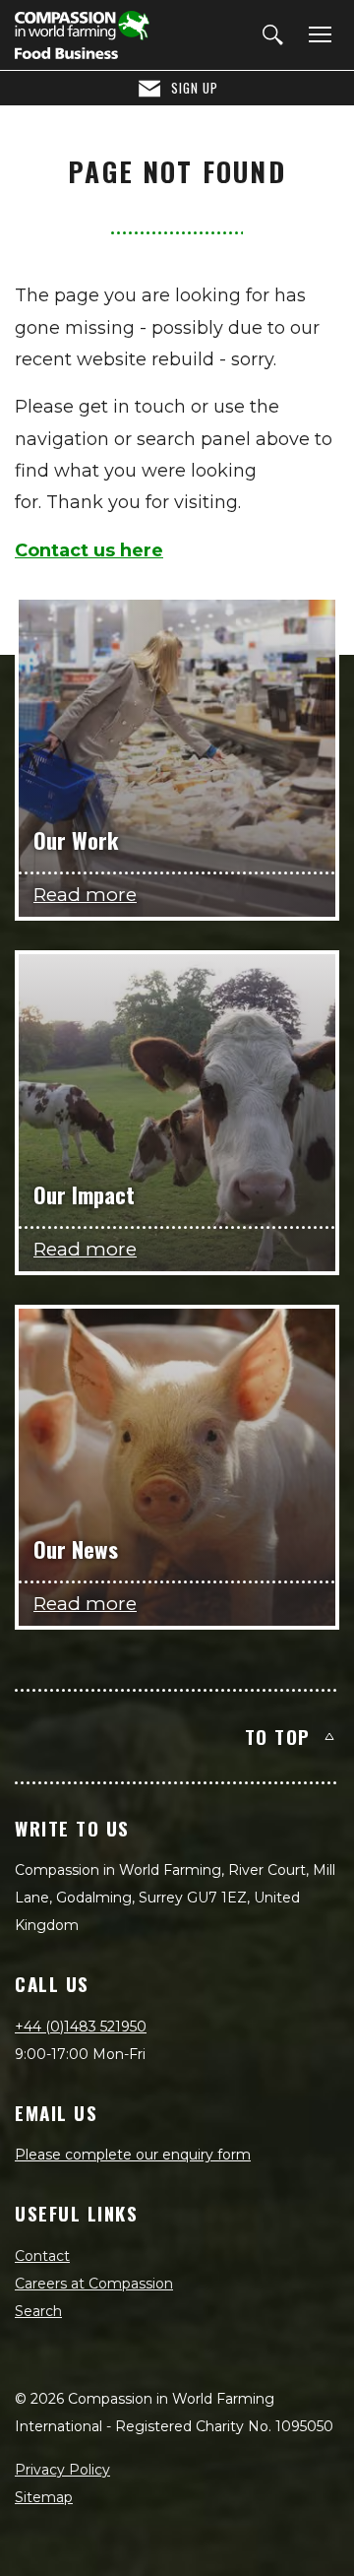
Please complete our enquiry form (133, 2155)
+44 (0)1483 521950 (81, 2027)
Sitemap (44, 2497)
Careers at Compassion (94, 2284)
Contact (42, 2256)
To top (278, 1736)
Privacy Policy (62, 2470)
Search (38, 2311)
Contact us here (89, 550)
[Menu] (317, 35)
